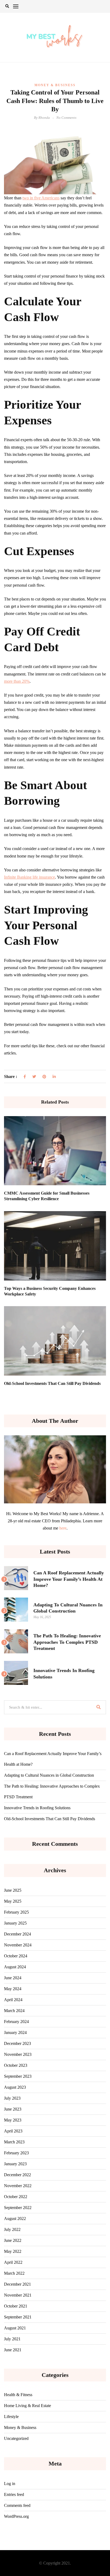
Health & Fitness (18, 2395)
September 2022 (18, 2208)
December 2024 (17, 1934)
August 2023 (15, 2087)
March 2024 (14, 2011)
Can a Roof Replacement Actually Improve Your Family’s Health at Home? (69, 1579)
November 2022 (18, 2186)
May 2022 (13, 2251)
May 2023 (13, 2120)
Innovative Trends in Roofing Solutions (37, 1808)
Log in (10, 2484)
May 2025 (13, 1901)
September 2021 (18, 2317)
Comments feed (17, 2505)
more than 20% (17, 681)
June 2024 (13, 1978)
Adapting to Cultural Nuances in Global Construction (49, 1775)
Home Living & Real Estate (27, 2406)
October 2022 (16, 2197)
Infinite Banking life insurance (30, 877)
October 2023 (16, 2065)
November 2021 (18, 2295)
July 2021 (12, 2339)
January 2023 (15, 2164)
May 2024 (13, 1989)
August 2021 (15, 2328)
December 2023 (17, 2043)
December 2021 (17, 2284)
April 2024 (13, 2000)
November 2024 (18, 1945)
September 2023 (18, 2076)
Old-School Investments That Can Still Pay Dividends (52, 1383)
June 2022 (13, 2240)
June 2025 (13, 1890)
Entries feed (14, 2494)
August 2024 (15, 1967)
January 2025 (15, 1923)
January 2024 (15, 2032)
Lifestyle (11, 2417)
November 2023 (18, 2054)
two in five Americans (41, 198)
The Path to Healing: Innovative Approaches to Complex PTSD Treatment (67, 1642)
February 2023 (16, 2153)
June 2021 (13, 2350)
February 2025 (16, 1912)
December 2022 (17, 2175)
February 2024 (16, 2022)
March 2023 (14, 2142)
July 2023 (12, 2098)
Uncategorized (16, 2438)
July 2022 (12, 2229)
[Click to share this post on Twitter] (34, 1077)
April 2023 (13, 2131)
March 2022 (14, 2273)
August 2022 (15, 2219)
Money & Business (55, 85)
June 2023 (13, 2109)
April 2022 (13, 2262)
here (63, 1528)
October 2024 (16, 1956)
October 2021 (16, 2306)
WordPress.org (16, 2516)
